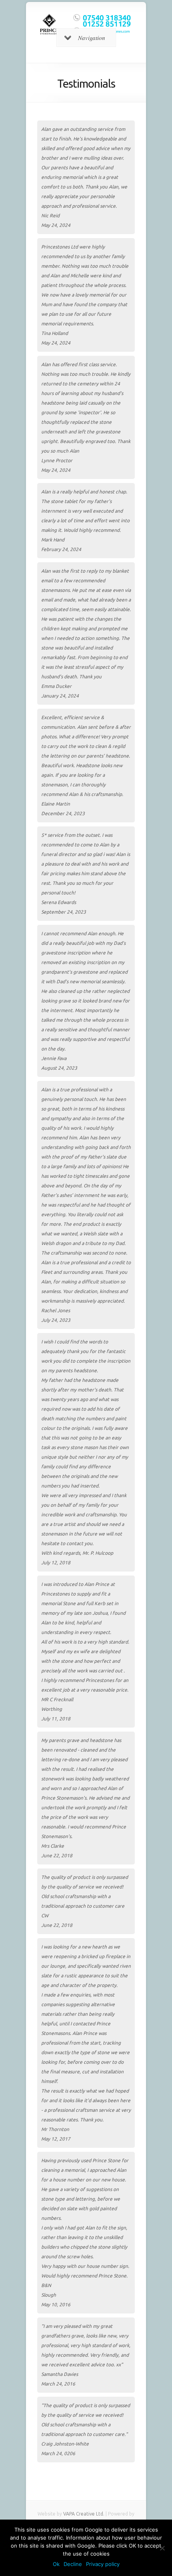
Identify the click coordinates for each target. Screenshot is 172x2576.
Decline (73, 2564)
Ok (56, 2564)
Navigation (92, 38)
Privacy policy (103, 2564)
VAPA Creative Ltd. (84, 2514)
